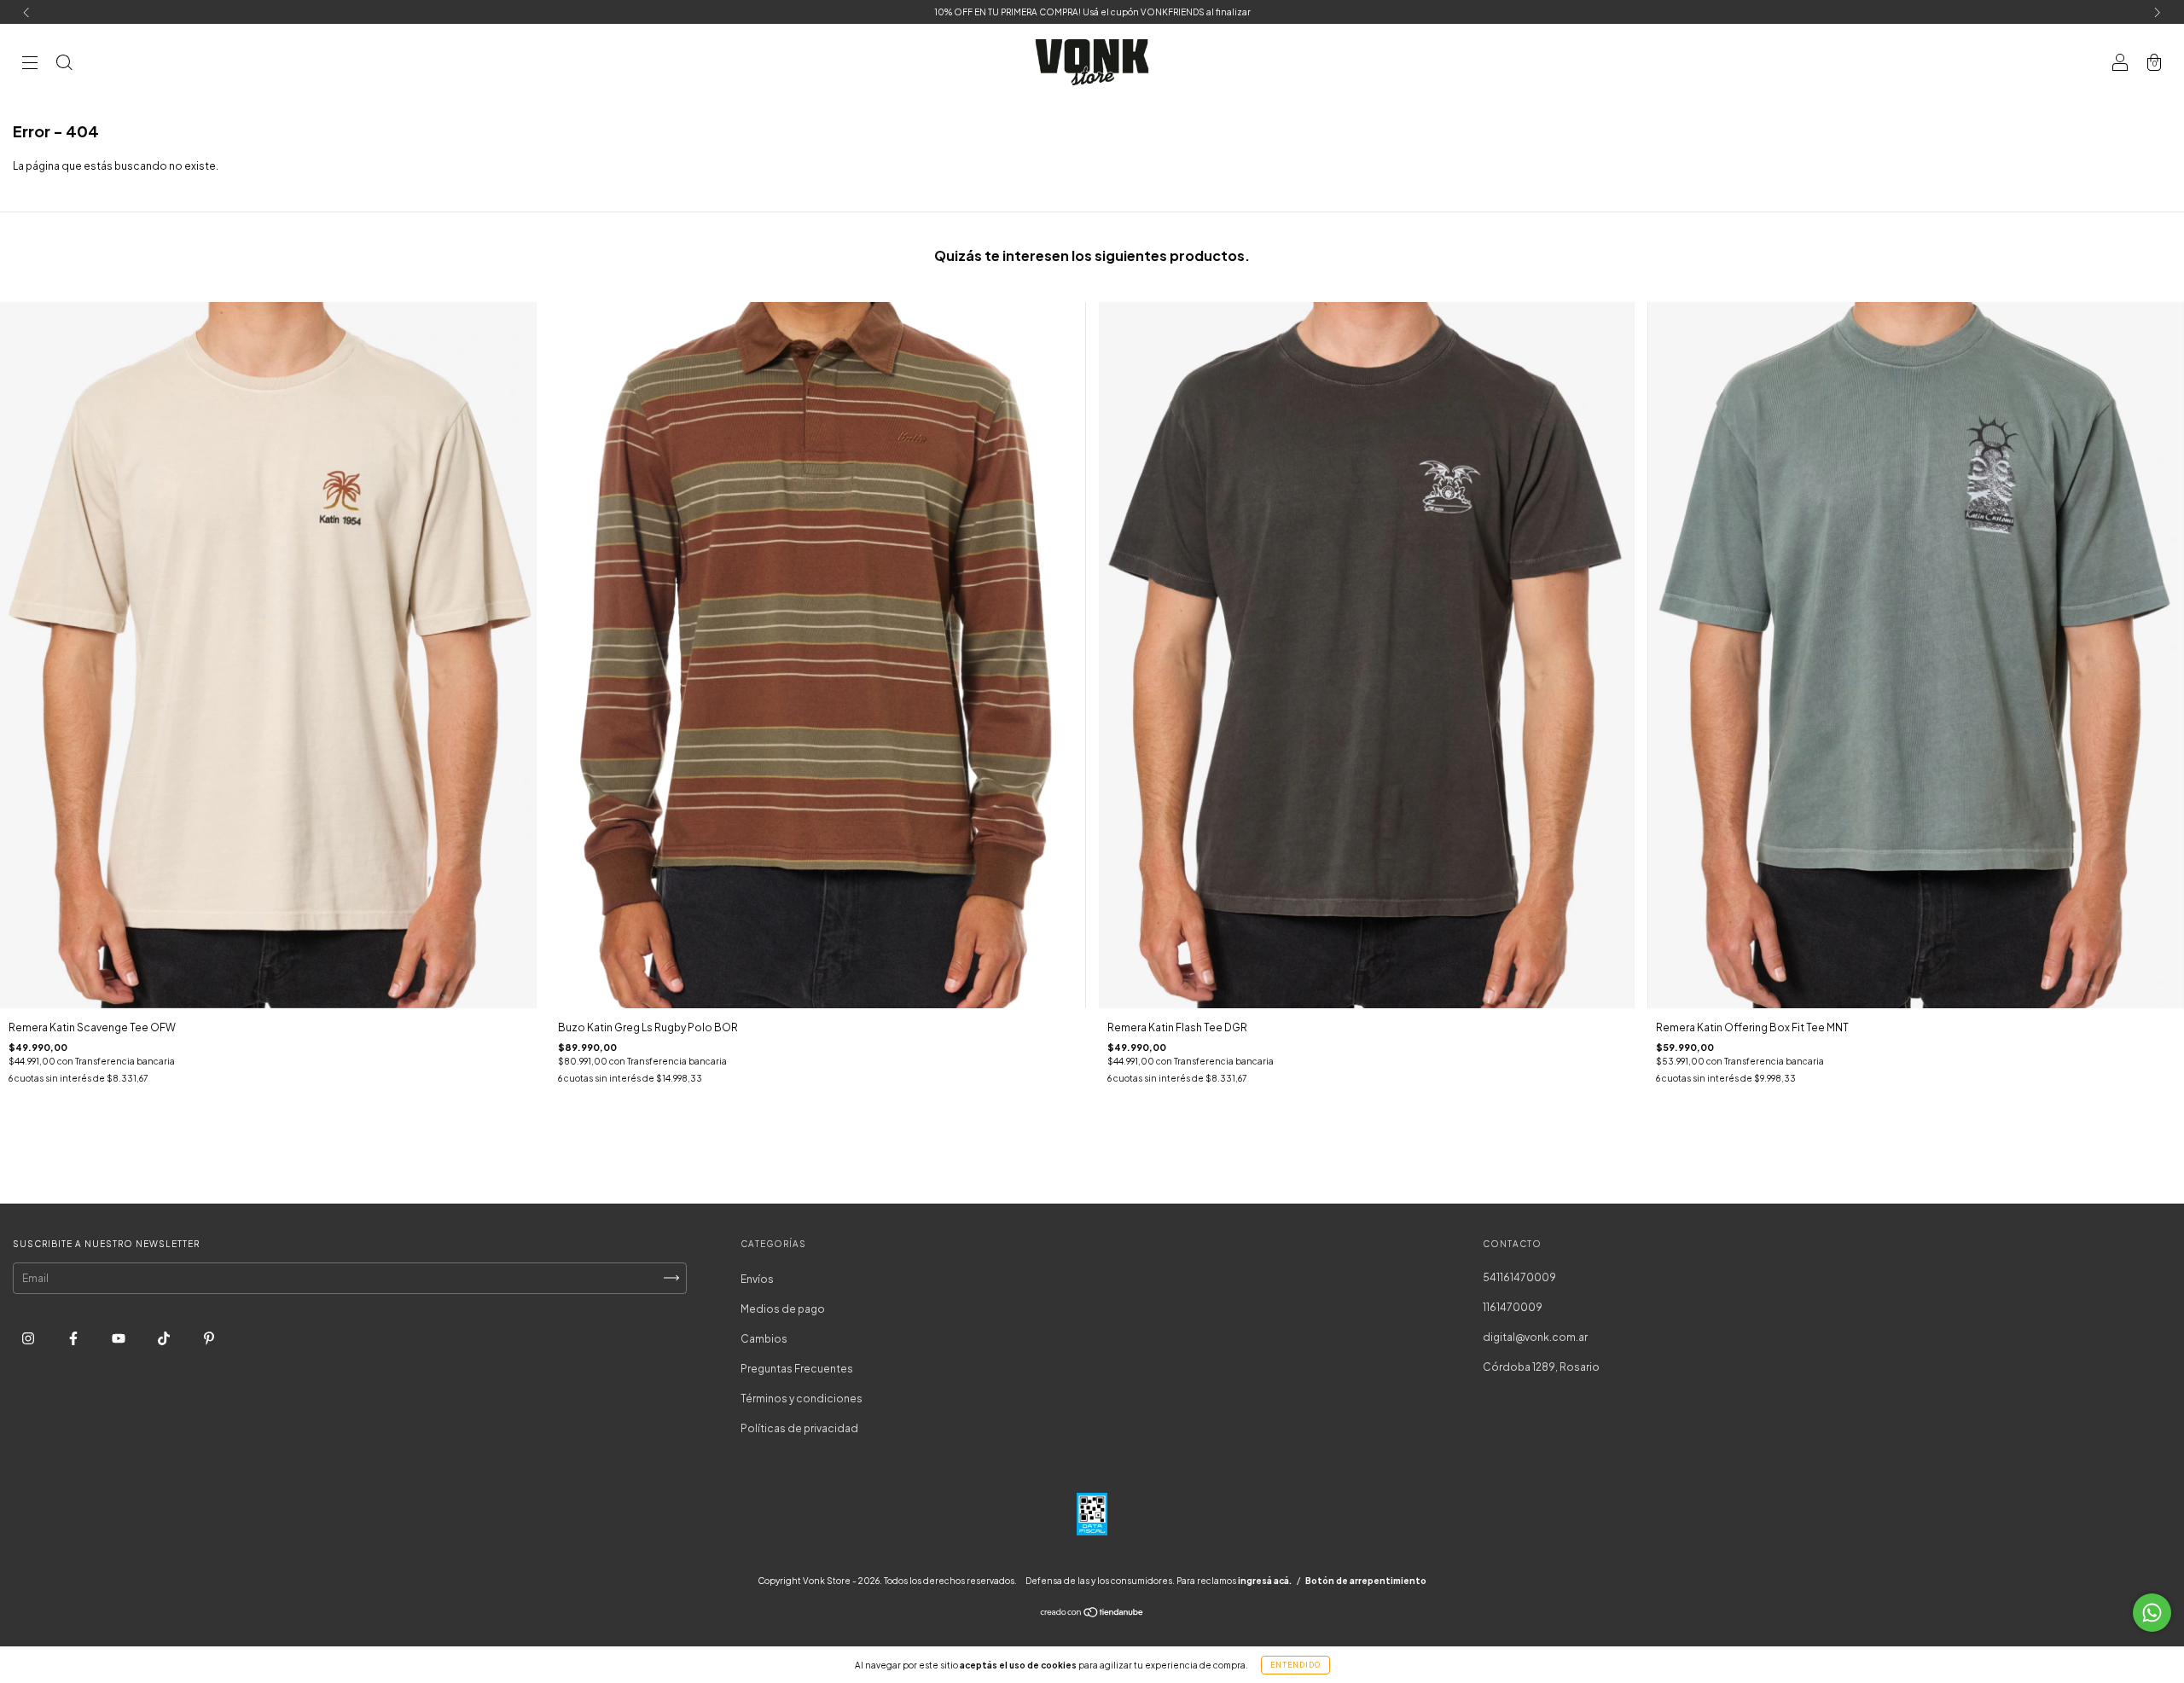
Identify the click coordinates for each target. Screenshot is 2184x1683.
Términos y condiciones (802, 1399)
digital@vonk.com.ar (1535, 1337)
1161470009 (1513, 1307)
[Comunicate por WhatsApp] (2152, 1613)
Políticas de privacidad (799, 1428)
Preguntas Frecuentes (797, 1369)
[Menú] (30, 64)
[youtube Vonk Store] (119, 1338)
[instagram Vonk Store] (29, 1338)
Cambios (764, 1339)
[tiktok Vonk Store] (165, 1338)
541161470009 (1519, 1277)
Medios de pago (783, 1309)
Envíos (757, 1279)
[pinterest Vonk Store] (209, 1338)
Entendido (1295, 1665)
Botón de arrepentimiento (1366, 1581)
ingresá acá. (1265, 1581)
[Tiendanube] (1092, 1614)
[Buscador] (64, 64)
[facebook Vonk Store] (74, 1338)
